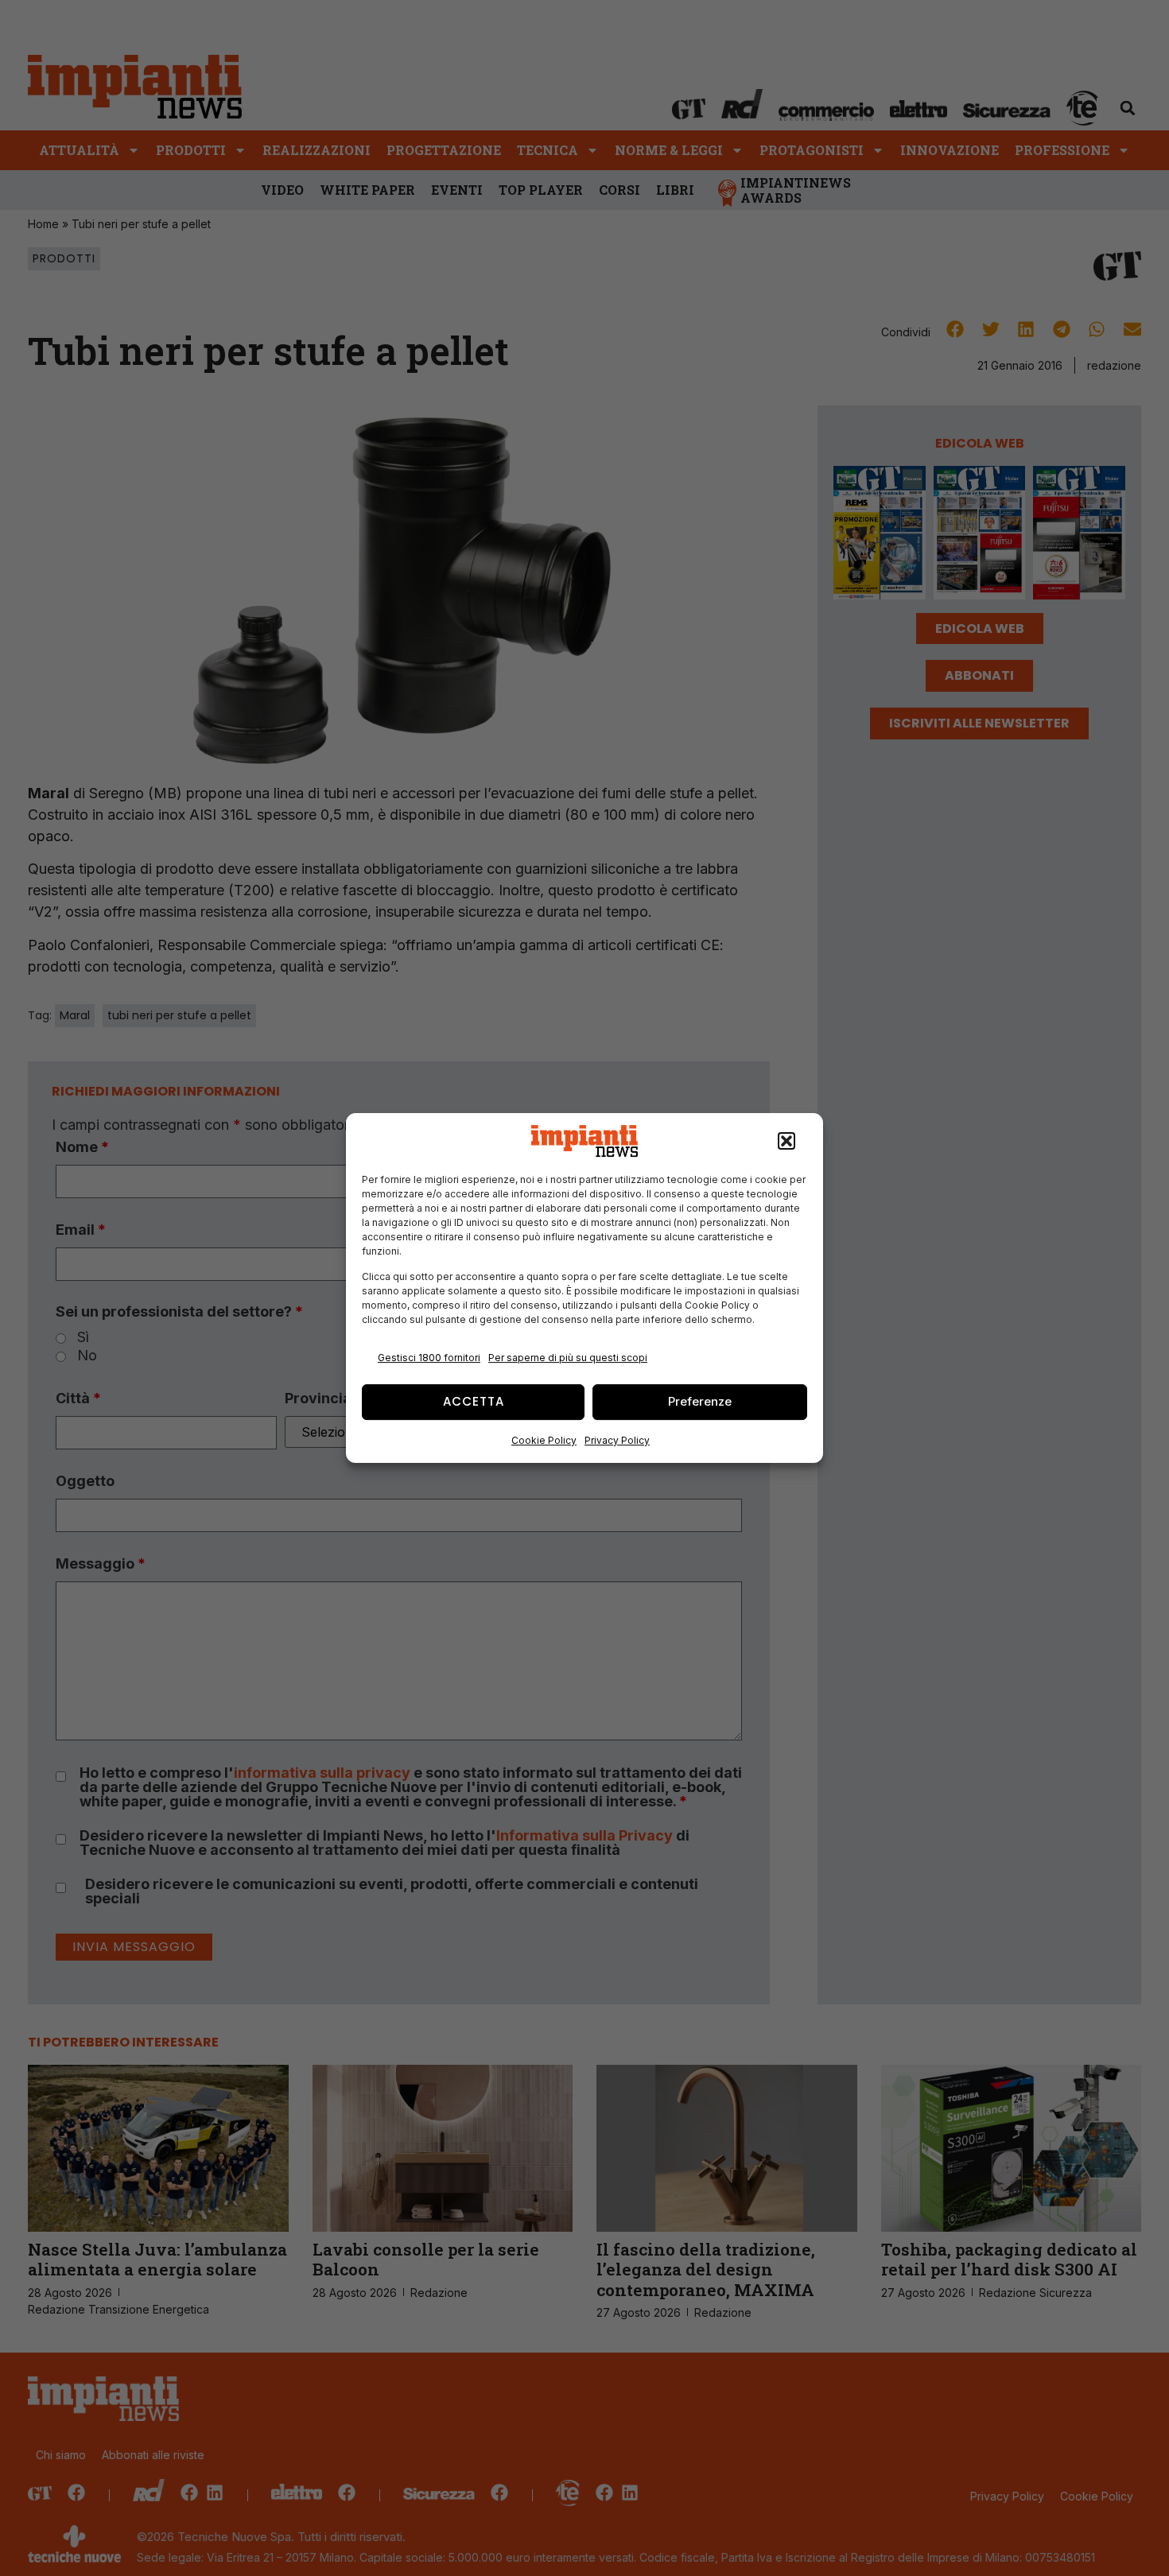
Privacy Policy (617, 1440)
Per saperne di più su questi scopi (568, 1358)
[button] (786, 1141)
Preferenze (700, 1401)
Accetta (474, 1401)
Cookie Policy (544, 1440)
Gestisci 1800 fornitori (429, 1358)
